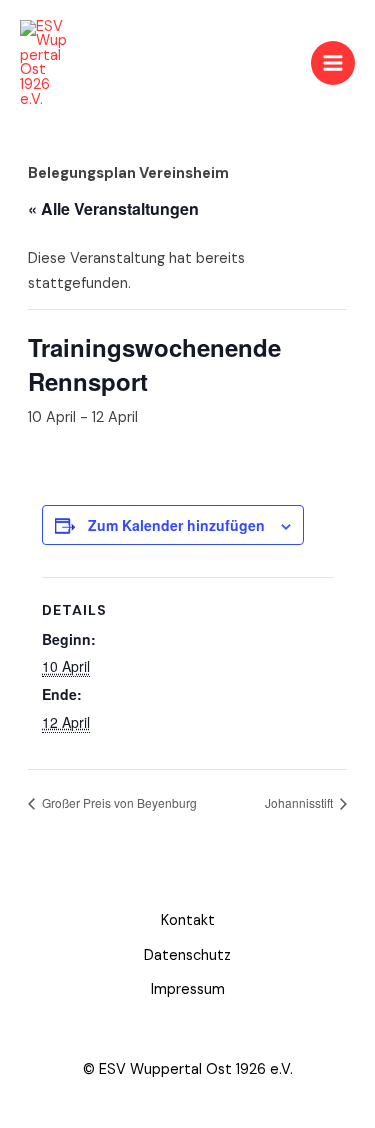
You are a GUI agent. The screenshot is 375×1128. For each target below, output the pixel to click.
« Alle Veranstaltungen (113, 208)
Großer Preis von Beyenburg (118, 802)
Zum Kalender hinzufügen (176, 525)
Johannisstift (300, 802)
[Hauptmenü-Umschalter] (333, 63)
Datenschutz (187, 955)
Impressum (188, 989)
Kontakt (188, 920)
